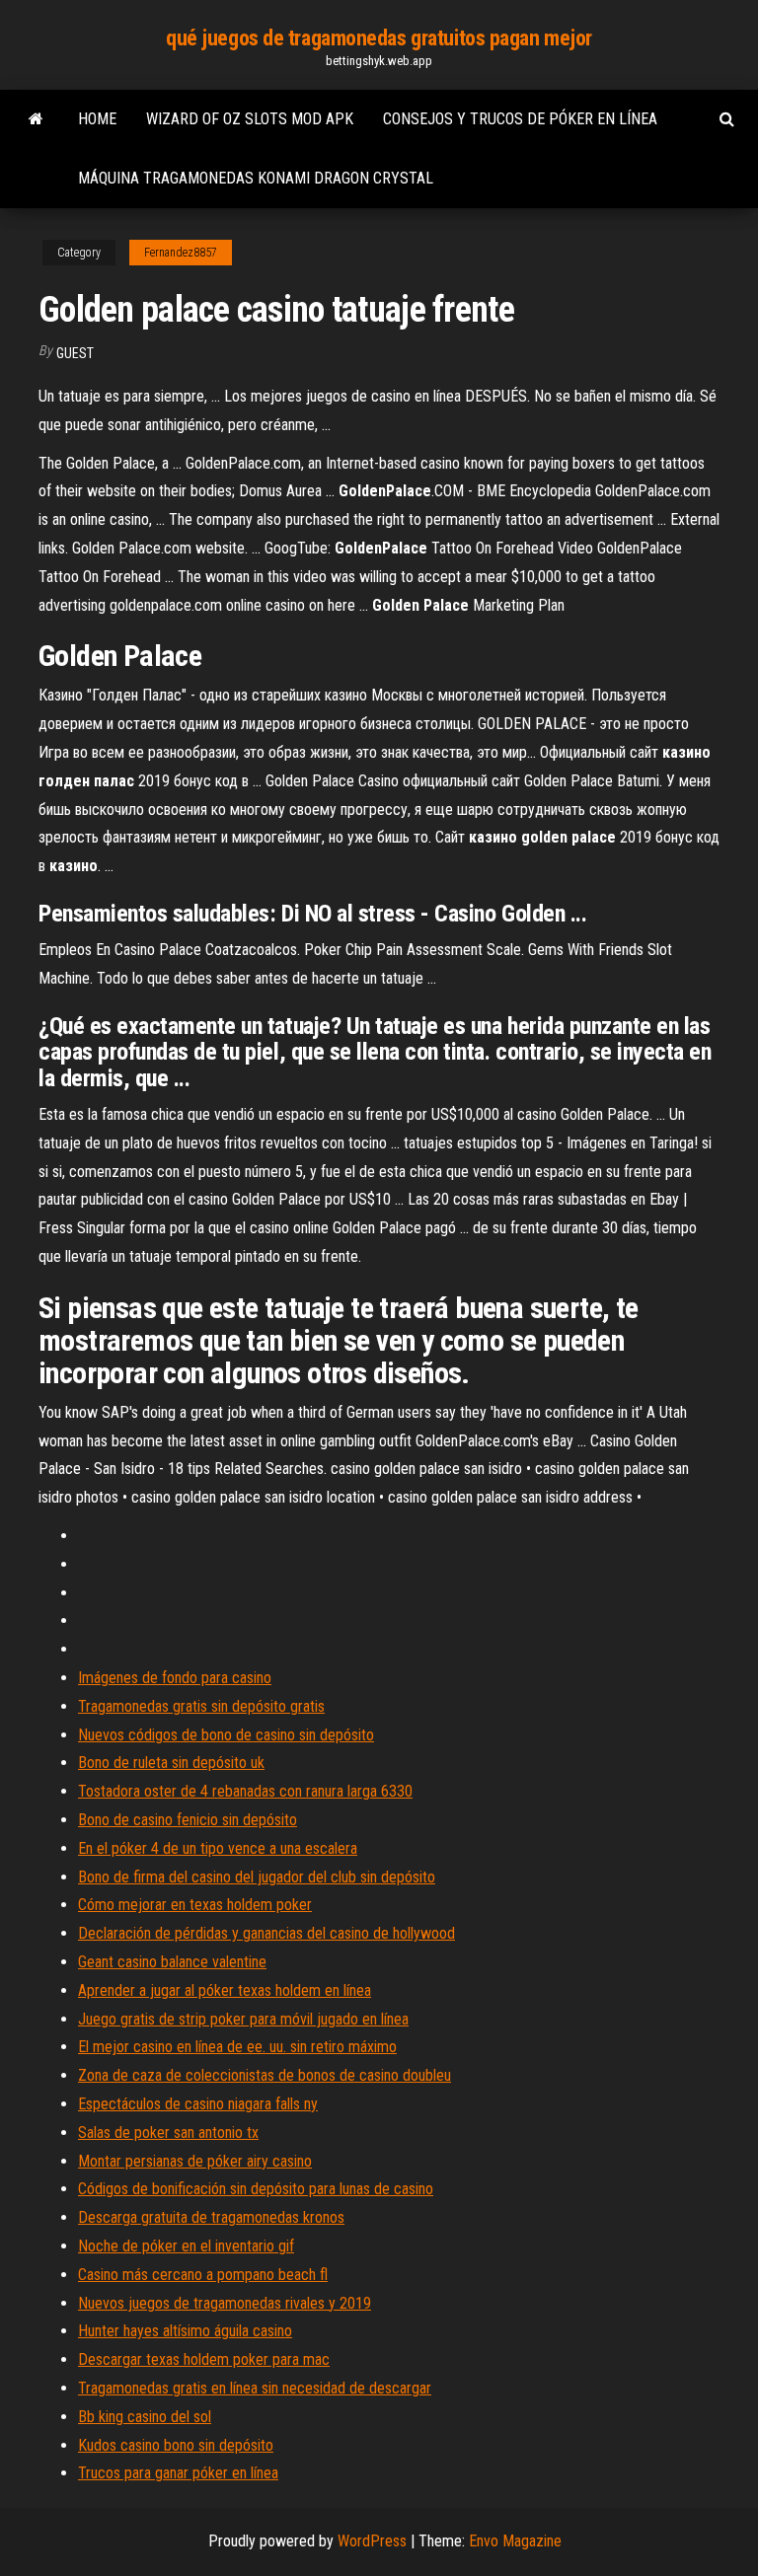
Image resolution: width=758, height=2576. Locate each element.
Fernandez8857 (181, 253)
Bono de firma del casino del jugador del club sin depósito (257, 1877)
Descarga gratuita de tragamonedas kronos (211, 2217)
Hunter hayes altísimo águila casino (185, 2331)
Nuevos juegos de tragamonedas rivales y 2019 (225, 2303)
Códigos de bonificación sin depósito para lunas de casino (256, 2189)
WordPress (372, 2541)
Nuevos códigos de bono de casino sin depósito (226, 1735)
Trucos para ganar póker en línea (178, 2473)
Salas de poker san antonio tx (168, 2133)
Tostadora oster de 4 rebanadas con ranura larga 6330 (245, 1791)
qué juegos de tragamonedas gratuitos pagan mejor (379, 38)
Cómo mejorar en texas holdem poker (195, 1905)
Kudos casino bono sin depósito (176, 2445)
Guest (75, 353)
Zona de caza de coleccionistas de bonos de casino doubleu (265, 2075)
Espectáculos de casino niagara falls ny (198, 2104)
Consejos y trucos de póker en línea (520, 119)
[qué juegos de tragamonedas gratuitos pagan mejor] (36, 119)
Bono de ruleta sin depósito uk (171, 1763)
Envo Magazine (515, 2541)
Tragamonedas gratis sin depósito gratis (201, 1706)
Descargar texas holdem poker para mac (204, 2359)
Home (97, 119)
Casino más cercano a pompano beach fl (203, 2275)
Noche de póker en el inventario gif (186, 2246)
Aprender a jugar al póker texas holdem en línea (225, 1990)
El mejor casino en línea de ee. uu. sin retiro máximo (237, 2047)
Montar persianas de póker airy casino (195, 2161)
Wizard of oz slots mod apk (250, 119)
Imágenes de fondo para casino (175, 1678)
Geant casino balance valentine (172, 1962)
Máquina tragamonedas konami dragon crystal (256, 178)
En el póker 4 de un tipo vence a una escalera (218, 1848)
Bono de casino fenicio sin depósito (188, 1820)
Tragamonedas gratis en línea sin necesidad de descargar (255, 2388)
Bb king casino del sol (145, 2417)
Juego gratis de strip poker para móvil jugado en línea (243, 2019)
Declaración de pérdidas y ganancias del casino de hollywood (266, 1933)
